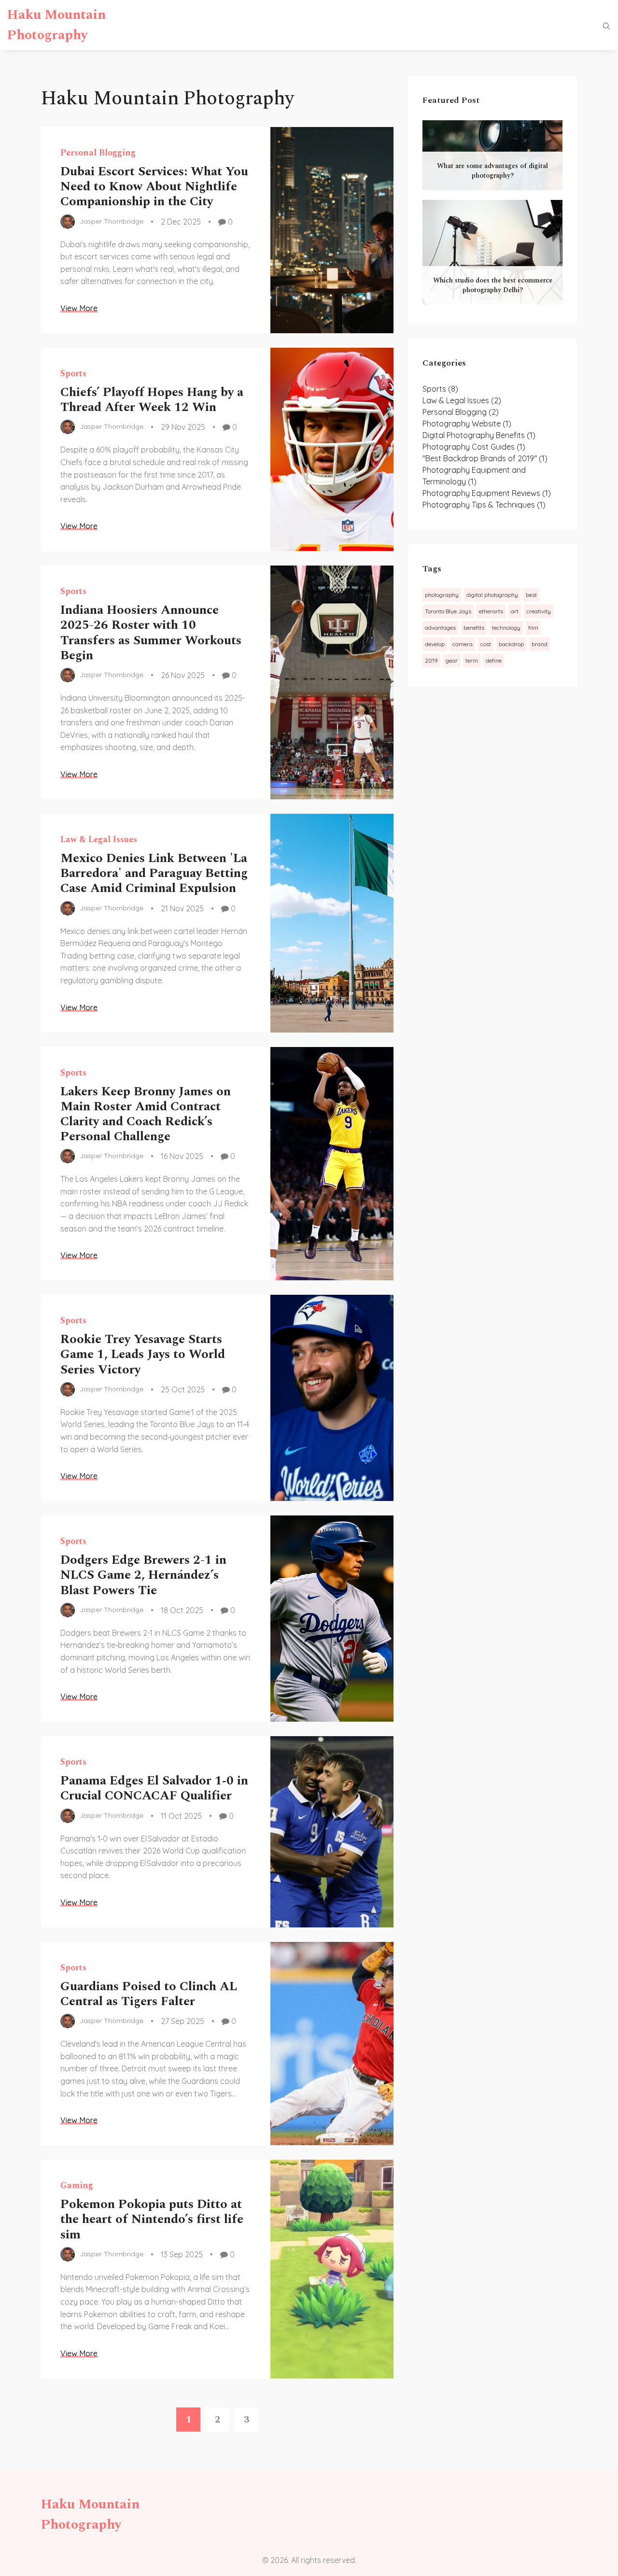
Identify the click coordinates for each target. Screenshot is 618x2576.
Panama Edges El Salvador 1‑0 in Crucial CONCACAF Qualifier (154, 1788)
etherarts (491, 611)
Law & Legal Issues (99, 840)
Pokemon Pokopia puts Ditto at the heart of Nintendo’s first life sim (152, 2219)
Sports (73, 374)
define (494, 660)
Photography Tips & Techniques (484, 505)
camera (463, 644)
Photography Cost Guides (474, 447)
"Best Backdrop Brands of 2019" (485, 458)
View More (79, 308)
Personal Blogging (98, 153)
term (472, 660)
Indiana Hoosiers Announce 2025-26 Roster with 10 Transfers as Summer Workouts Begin (151, 633)
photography (442, 595)
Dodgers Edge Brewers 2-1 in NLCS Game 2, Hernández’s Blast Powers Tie (143, 1575)
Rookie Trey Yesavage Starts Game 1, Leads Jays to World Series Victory (143, 1354)
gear (452, 660)
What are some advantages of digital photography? (492, 171)
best (531, 595)
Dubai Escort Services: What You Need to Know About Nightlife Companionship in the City (154, 186)
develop (435, 644)
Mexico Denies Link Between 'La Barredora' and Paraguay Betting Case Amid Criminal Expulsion (154, 873)
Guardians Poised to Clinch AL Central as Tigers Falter (149, 1994)
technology (506, 628)
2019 (431, 660)
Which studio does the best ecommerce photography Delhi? (493, 285)
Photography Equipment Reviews (487, 493)
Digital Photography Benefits (479, 435)
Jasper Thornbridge (112, 221)
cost (486, 644)
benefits (474, 628)
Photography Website (467, 424)
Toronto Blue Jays (448, 611)
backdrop (511, 644)
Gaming (77, 2186)
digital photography (492, 595)
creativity (539, 611)
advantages (440, 628)
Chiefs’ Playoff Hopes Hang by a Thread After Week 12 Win (152, 400)
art (515, 611)
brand (540, 644)
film (533, 628)
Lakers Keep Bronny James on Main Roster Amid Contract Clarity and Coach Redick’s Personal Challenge (146, 1114)
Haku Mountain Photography (56, 25)
